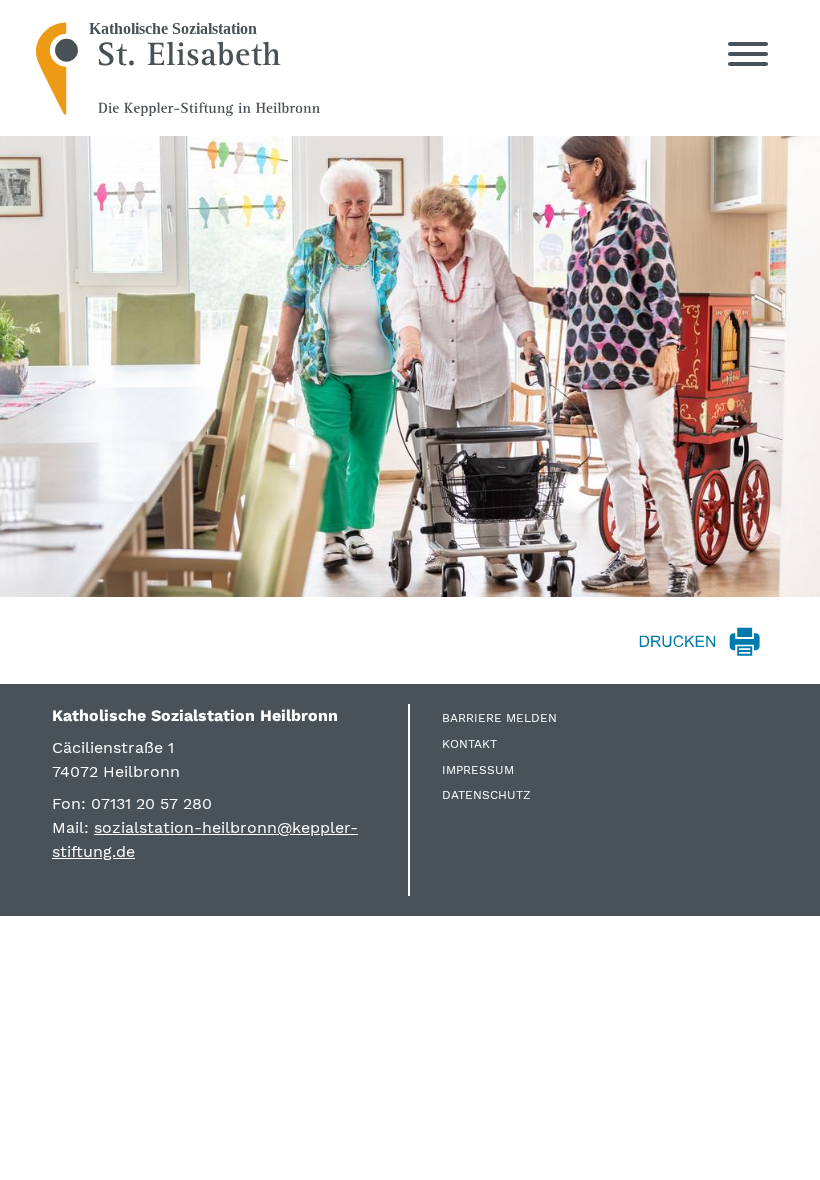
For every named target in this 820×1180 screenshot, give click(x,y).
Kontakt (469, 744)
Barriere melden (499, 718)
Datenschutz (486, 795)
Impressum (478, 770)
